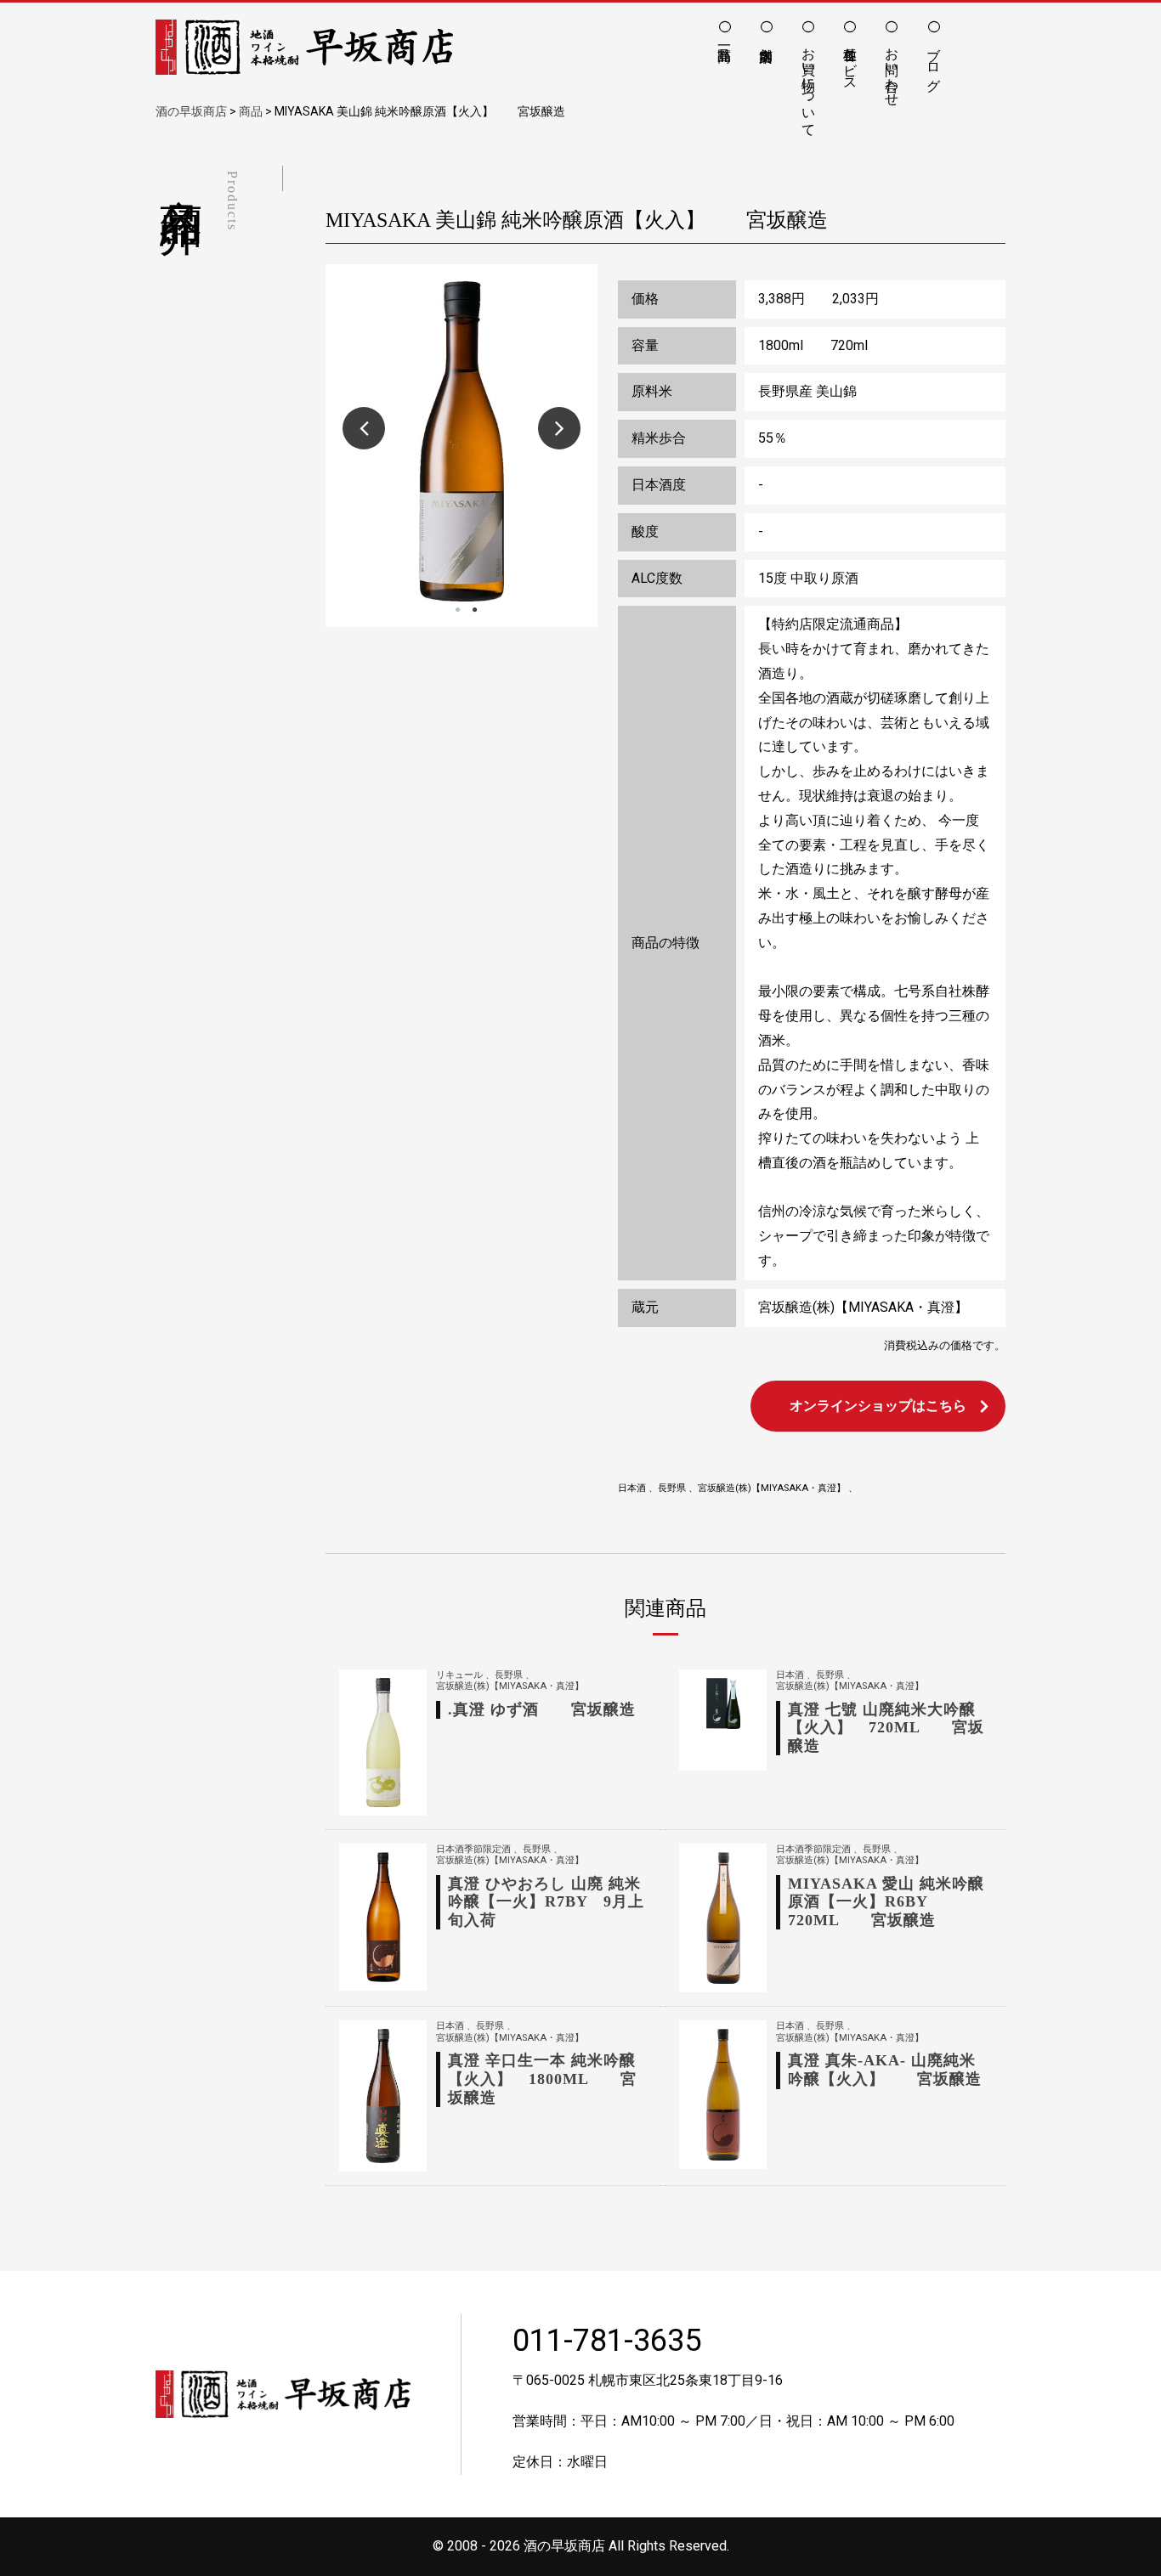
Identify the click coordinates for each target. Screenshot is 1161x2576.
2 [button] (474, 610)
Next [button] (559, 428)
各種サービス (850, 61)
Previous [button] (364, 428)
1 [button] (457, 610)
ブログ (934, 61)
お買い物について (809, 84)
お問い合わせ (892, 69)
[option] (462, 441)
